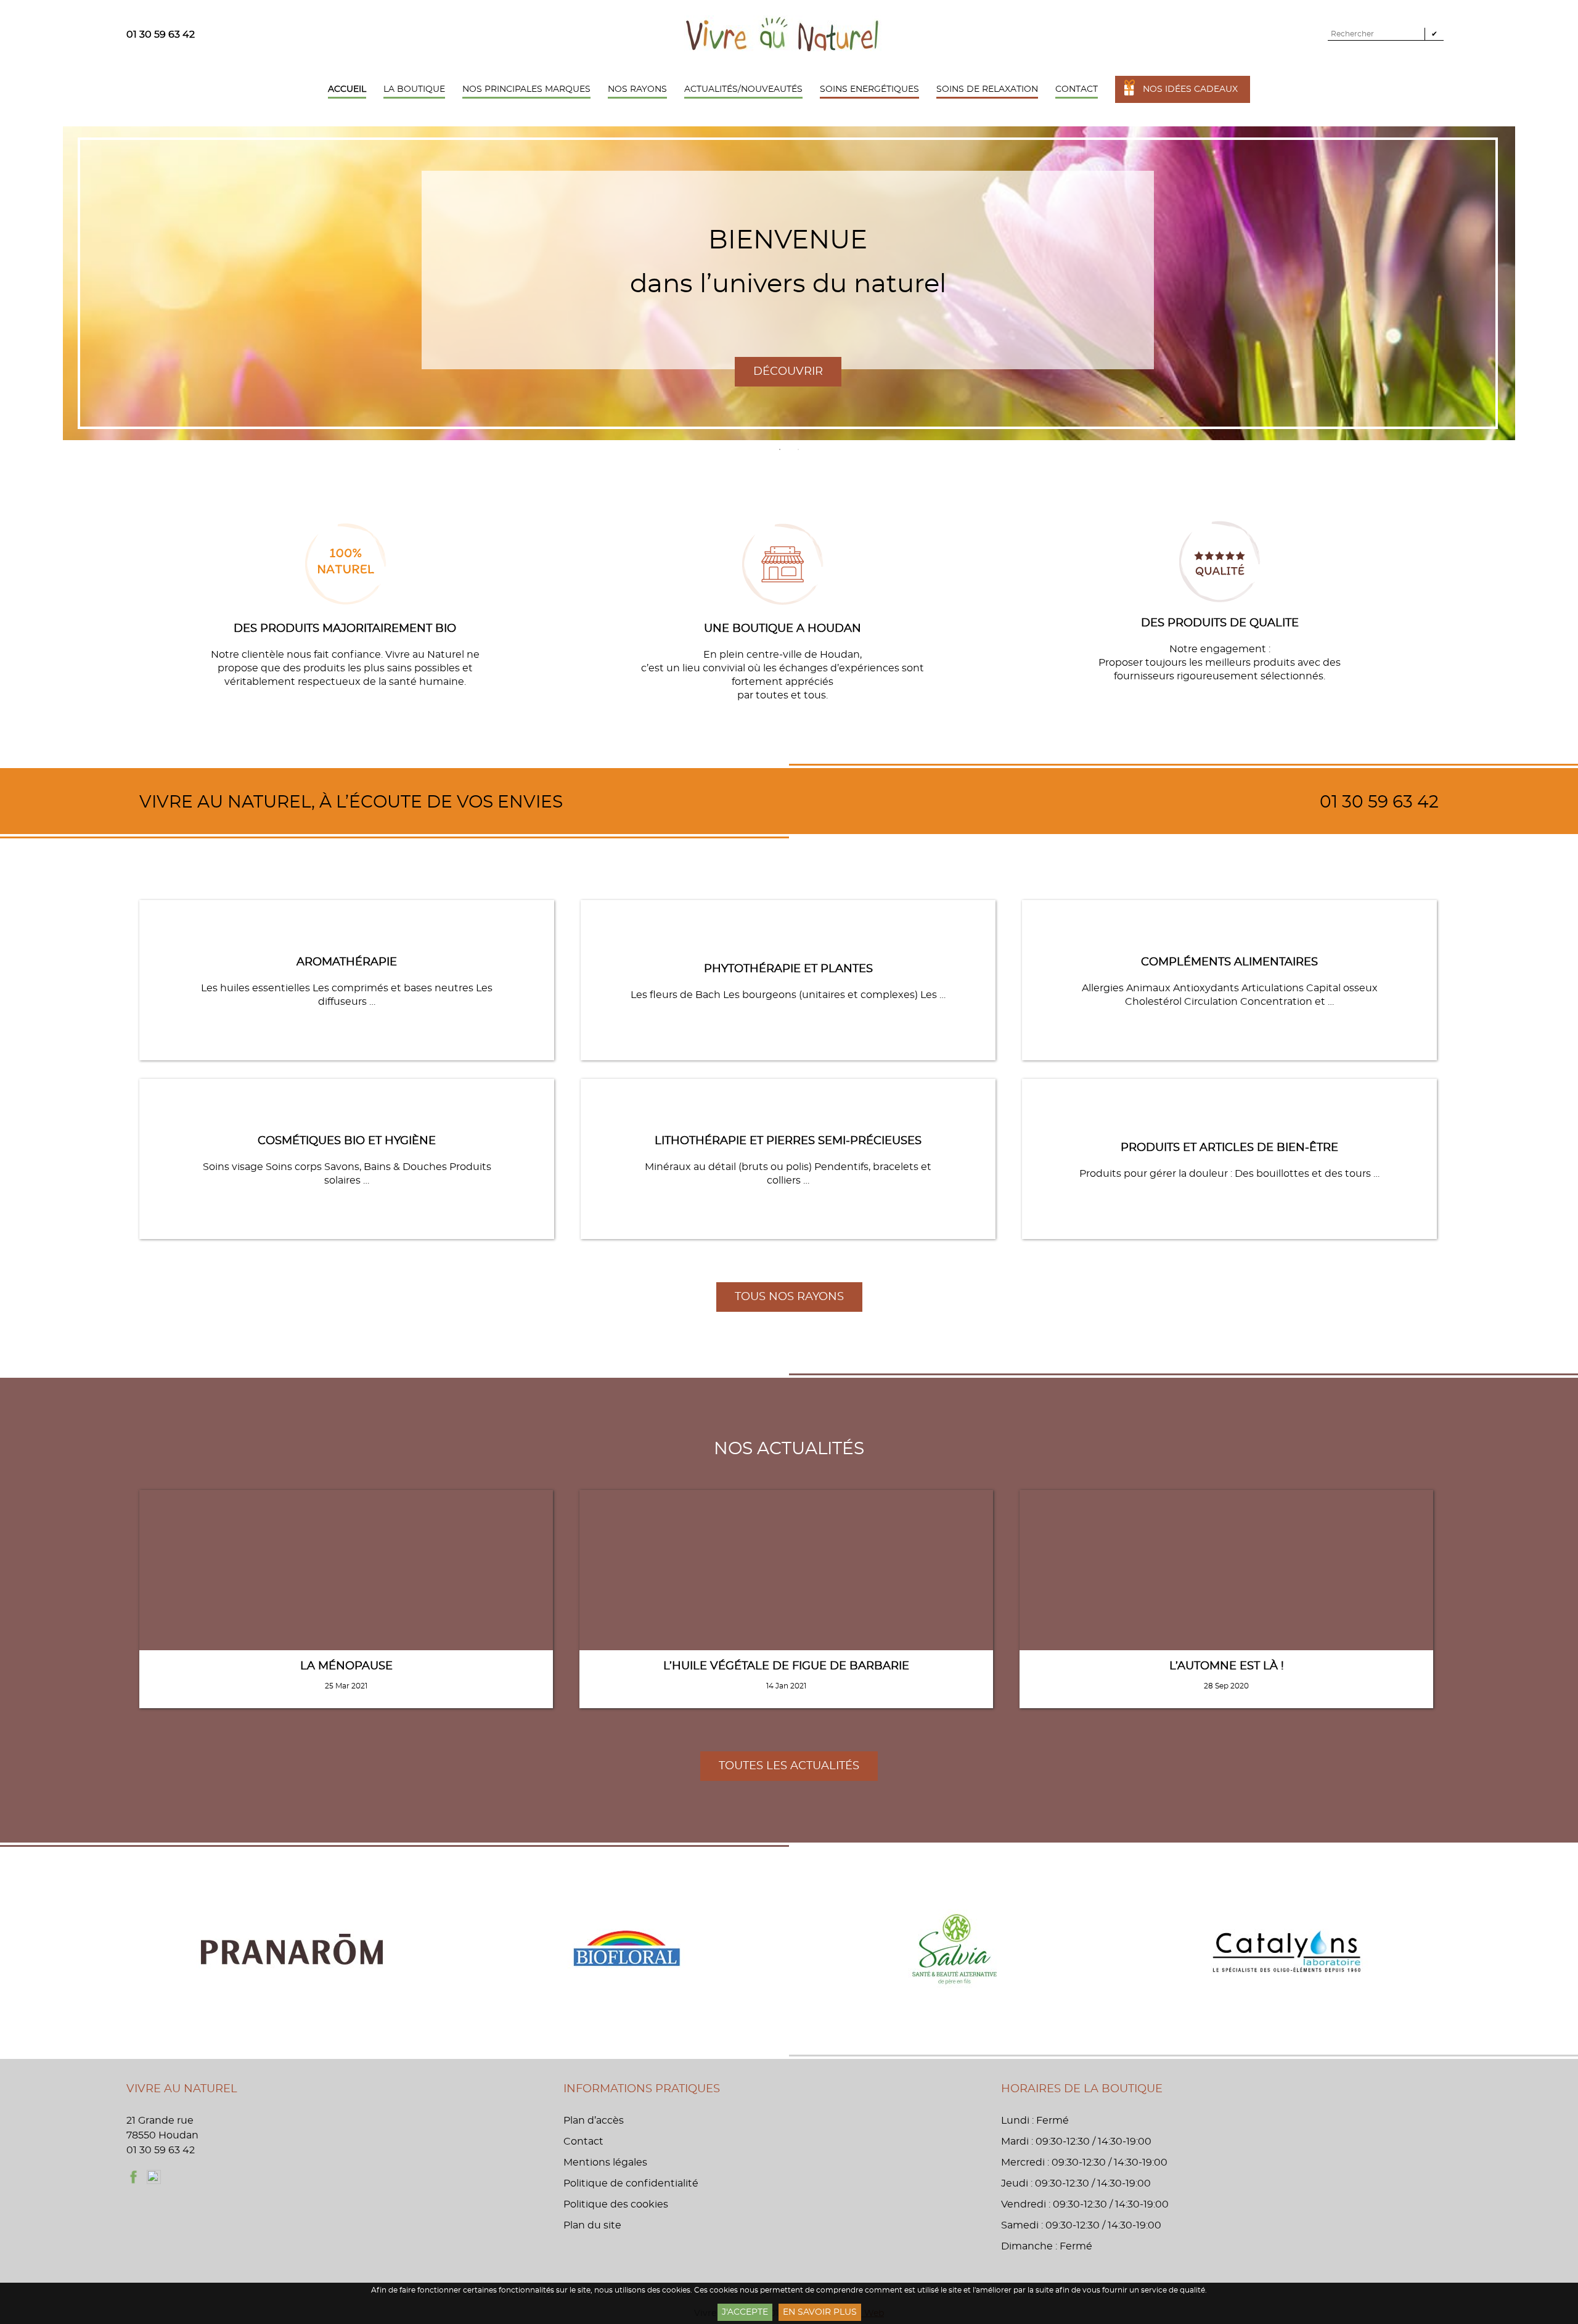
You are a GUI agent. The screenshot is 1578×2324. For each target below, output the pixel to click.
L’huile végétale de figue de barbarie (786, 1666)
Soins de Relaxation (987, 89)
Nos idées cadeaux (1190, 89)
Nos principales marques (526, 89)
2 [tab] (798, 449)
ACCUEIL (347, 89)
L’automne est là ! (1227, 1666)
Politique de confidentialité (631, 2183)
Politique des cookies (616, 2204)
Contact (1077, 89)
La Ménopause (346, 1666)
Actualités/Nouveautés (743, 89)
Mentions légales (605, 2162)
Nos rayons (637, 89)
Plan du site (592, 2225)
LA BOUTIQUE (414, 89)
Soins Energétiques (869, 89)
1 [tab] (780, 449)
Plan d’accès (594, 2121)
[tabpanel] (789, 283)
